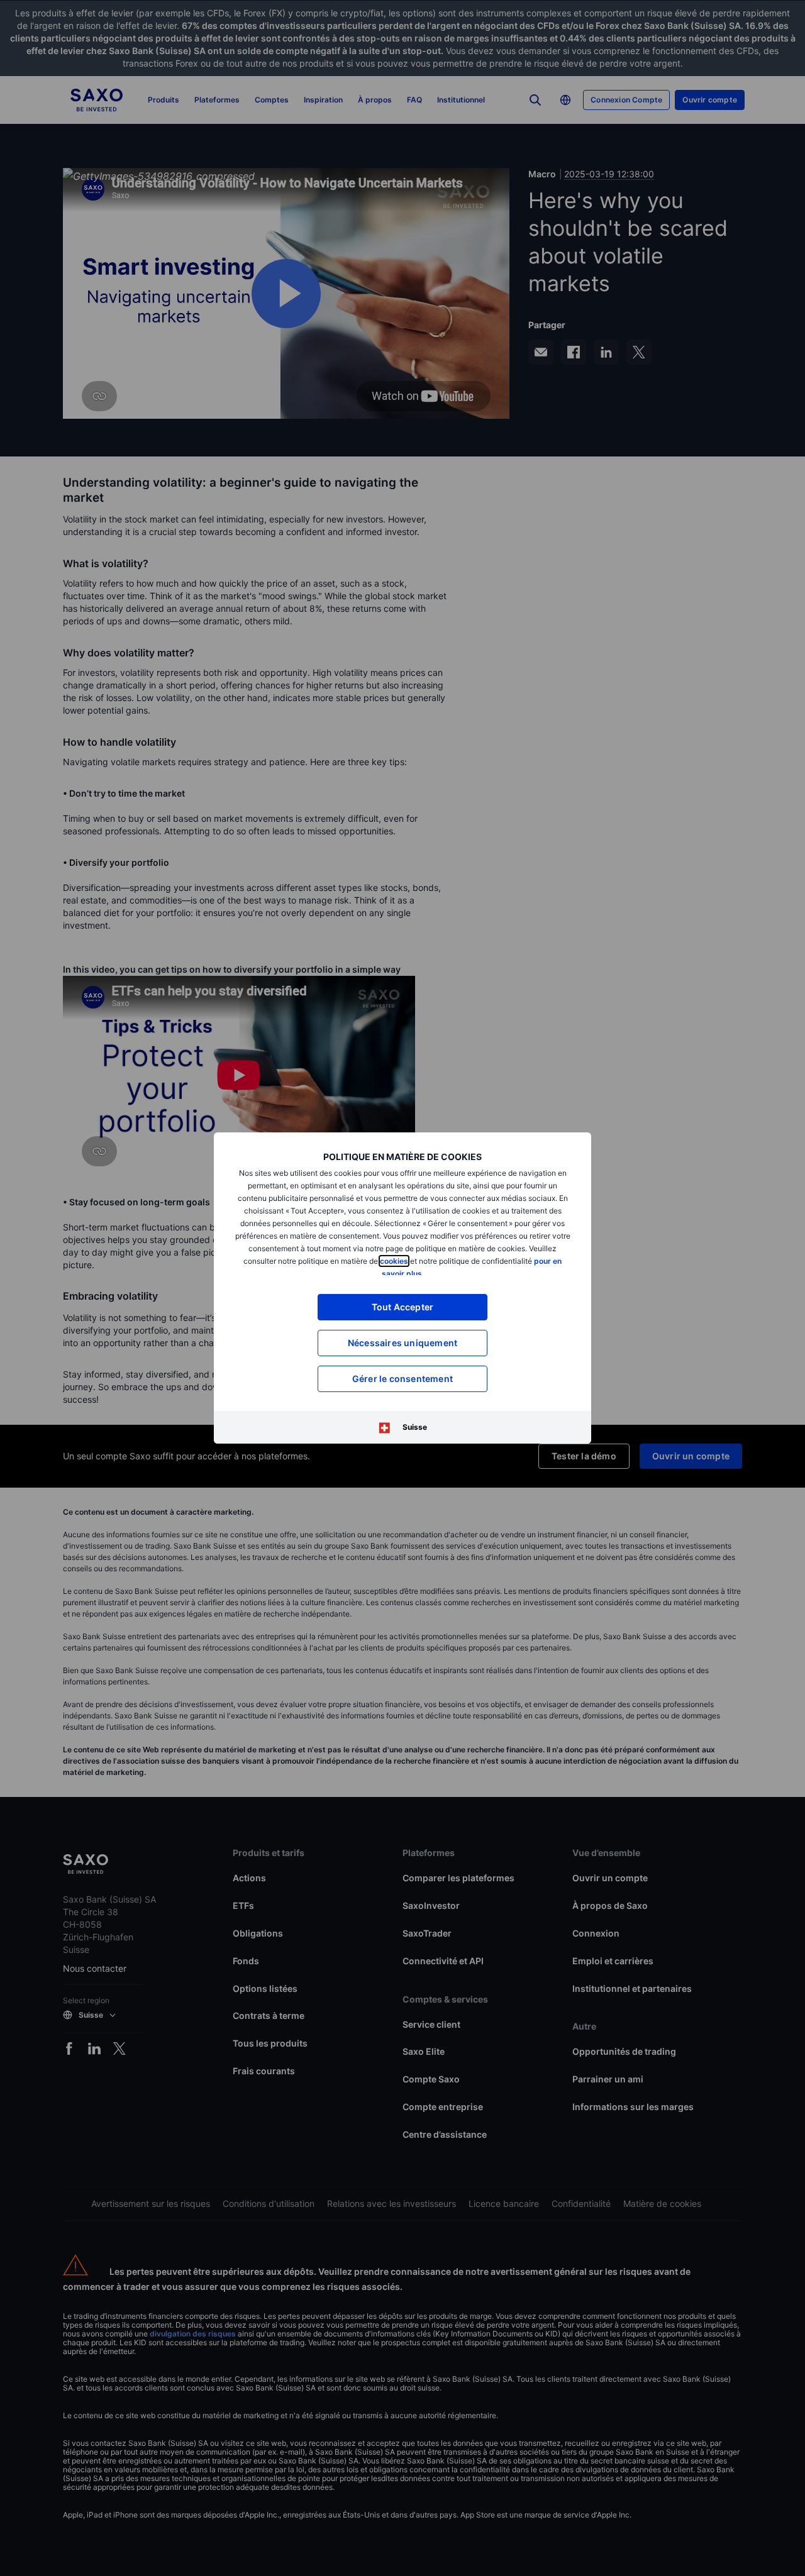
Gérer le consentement (402, 1379)
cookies (394, 1261)
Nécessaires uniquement (402, 1343)
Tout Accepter (403, 1307)
